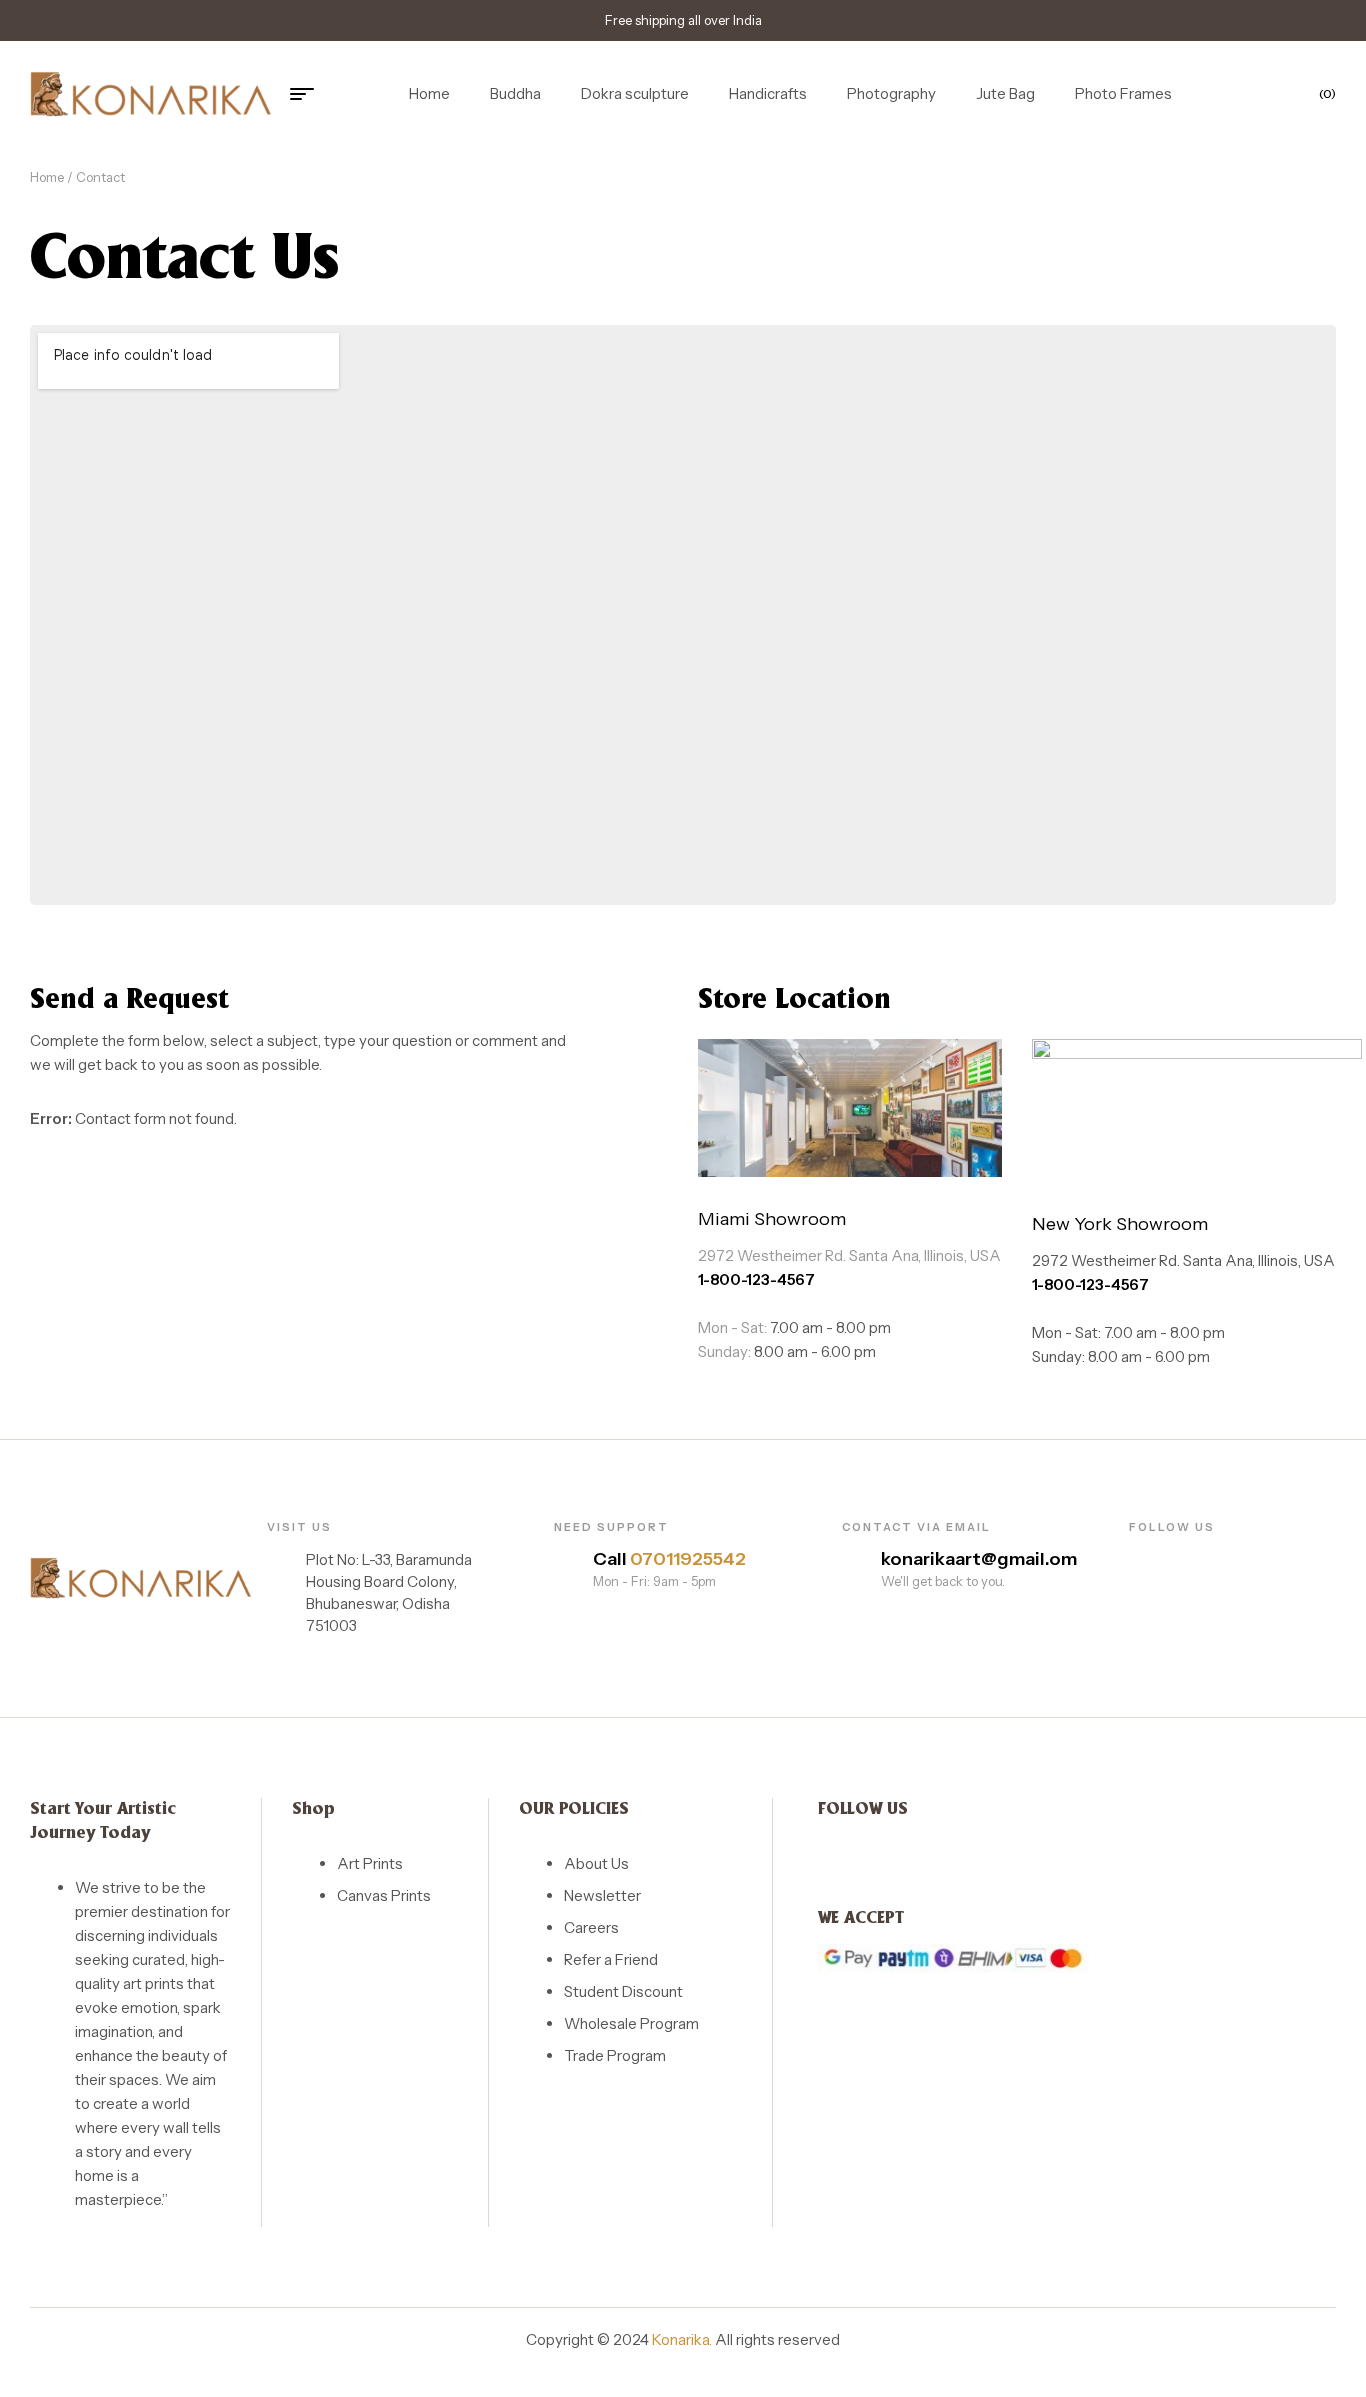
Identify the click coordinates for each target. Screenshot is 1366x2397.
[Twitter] (1171, 1556)
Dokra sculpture (635, 93)
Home (429, 93)
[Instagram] (1276, 1556)
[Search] (1201, 94)
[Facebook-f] (1136, 1556)
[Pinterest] (1241, 1556)
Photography (891, 93)
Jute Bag (1005, 93)
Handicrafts (768, 93)
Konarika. (682, 2339)
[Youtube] (1206, 1556)
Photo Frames (1123, 93)
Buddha (515, 93)
